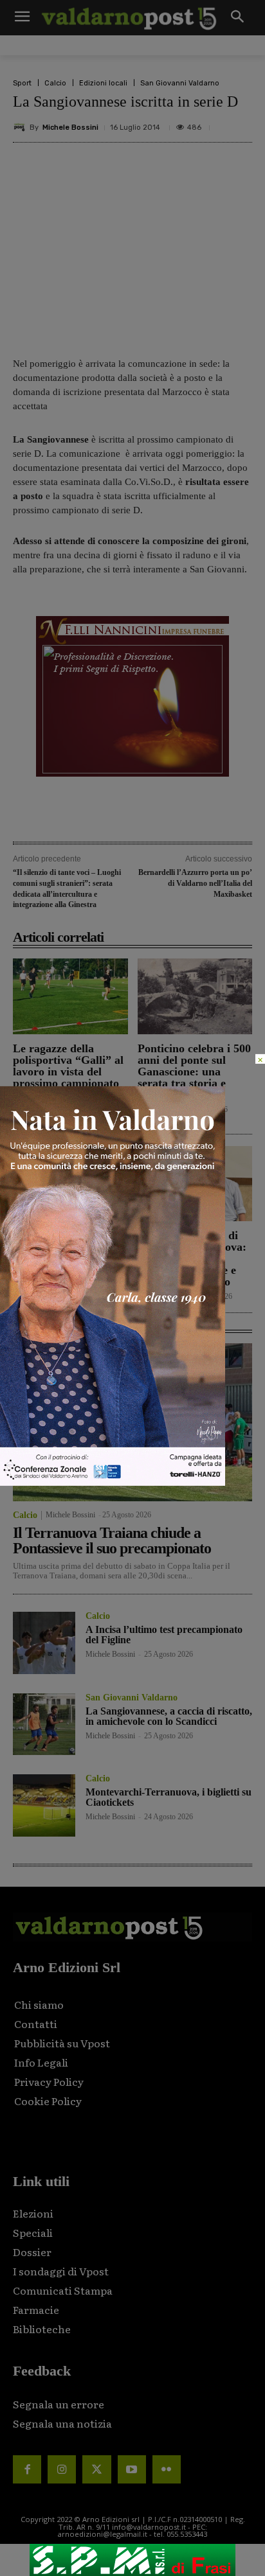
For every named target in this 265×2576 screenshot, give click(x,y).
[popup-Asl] (113, 1482)
